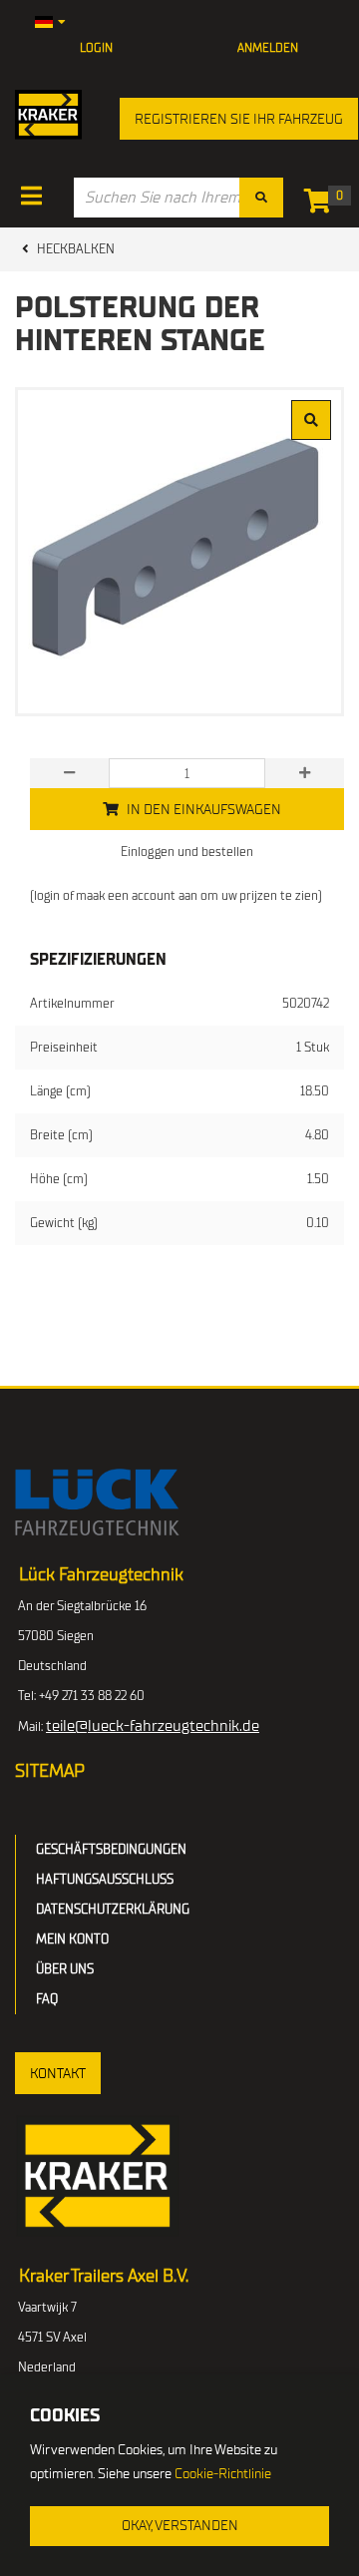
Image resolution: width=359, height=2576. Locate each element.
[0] (323, 205)
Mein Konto (72, 1939)
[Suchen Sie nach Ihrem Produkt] (261, 198)
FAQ (47, 1999)
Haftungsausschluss (105, 1879)
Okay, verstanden (180, 2526)
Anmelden (268, 48)
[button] (58, 2073)
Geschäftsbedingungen (111, 1849)
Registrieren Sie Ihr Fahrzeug (239, 119)
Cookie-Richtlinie (223, 2474)
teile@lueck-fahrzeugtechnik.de (153, 1726)
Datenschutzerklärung (113, 1909)
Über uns (65, 1969)
